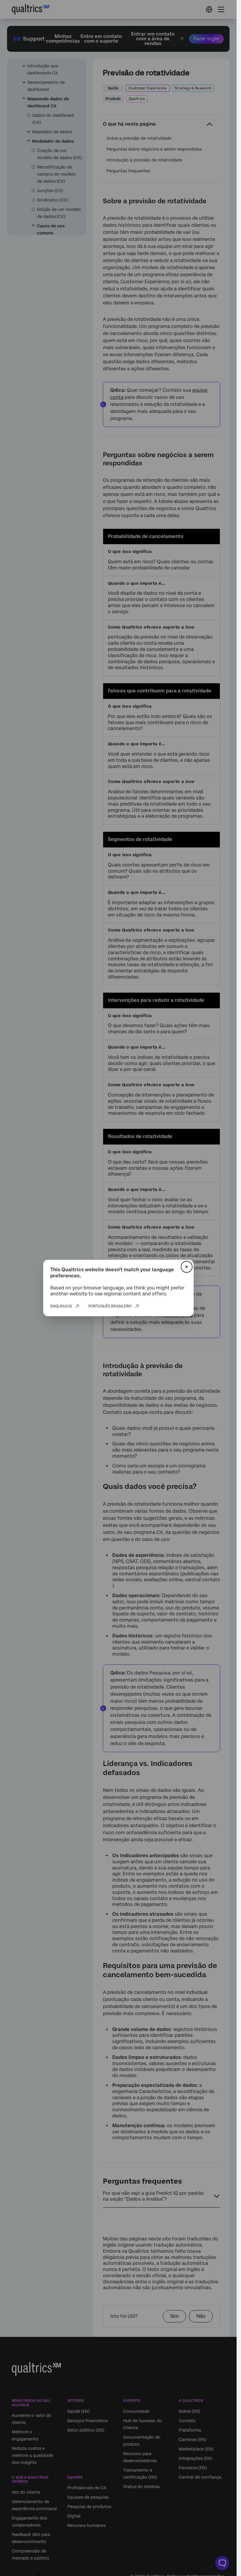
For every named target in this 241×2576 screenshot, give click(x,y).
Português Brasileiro (110, 1306)
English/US (61, 1306)
